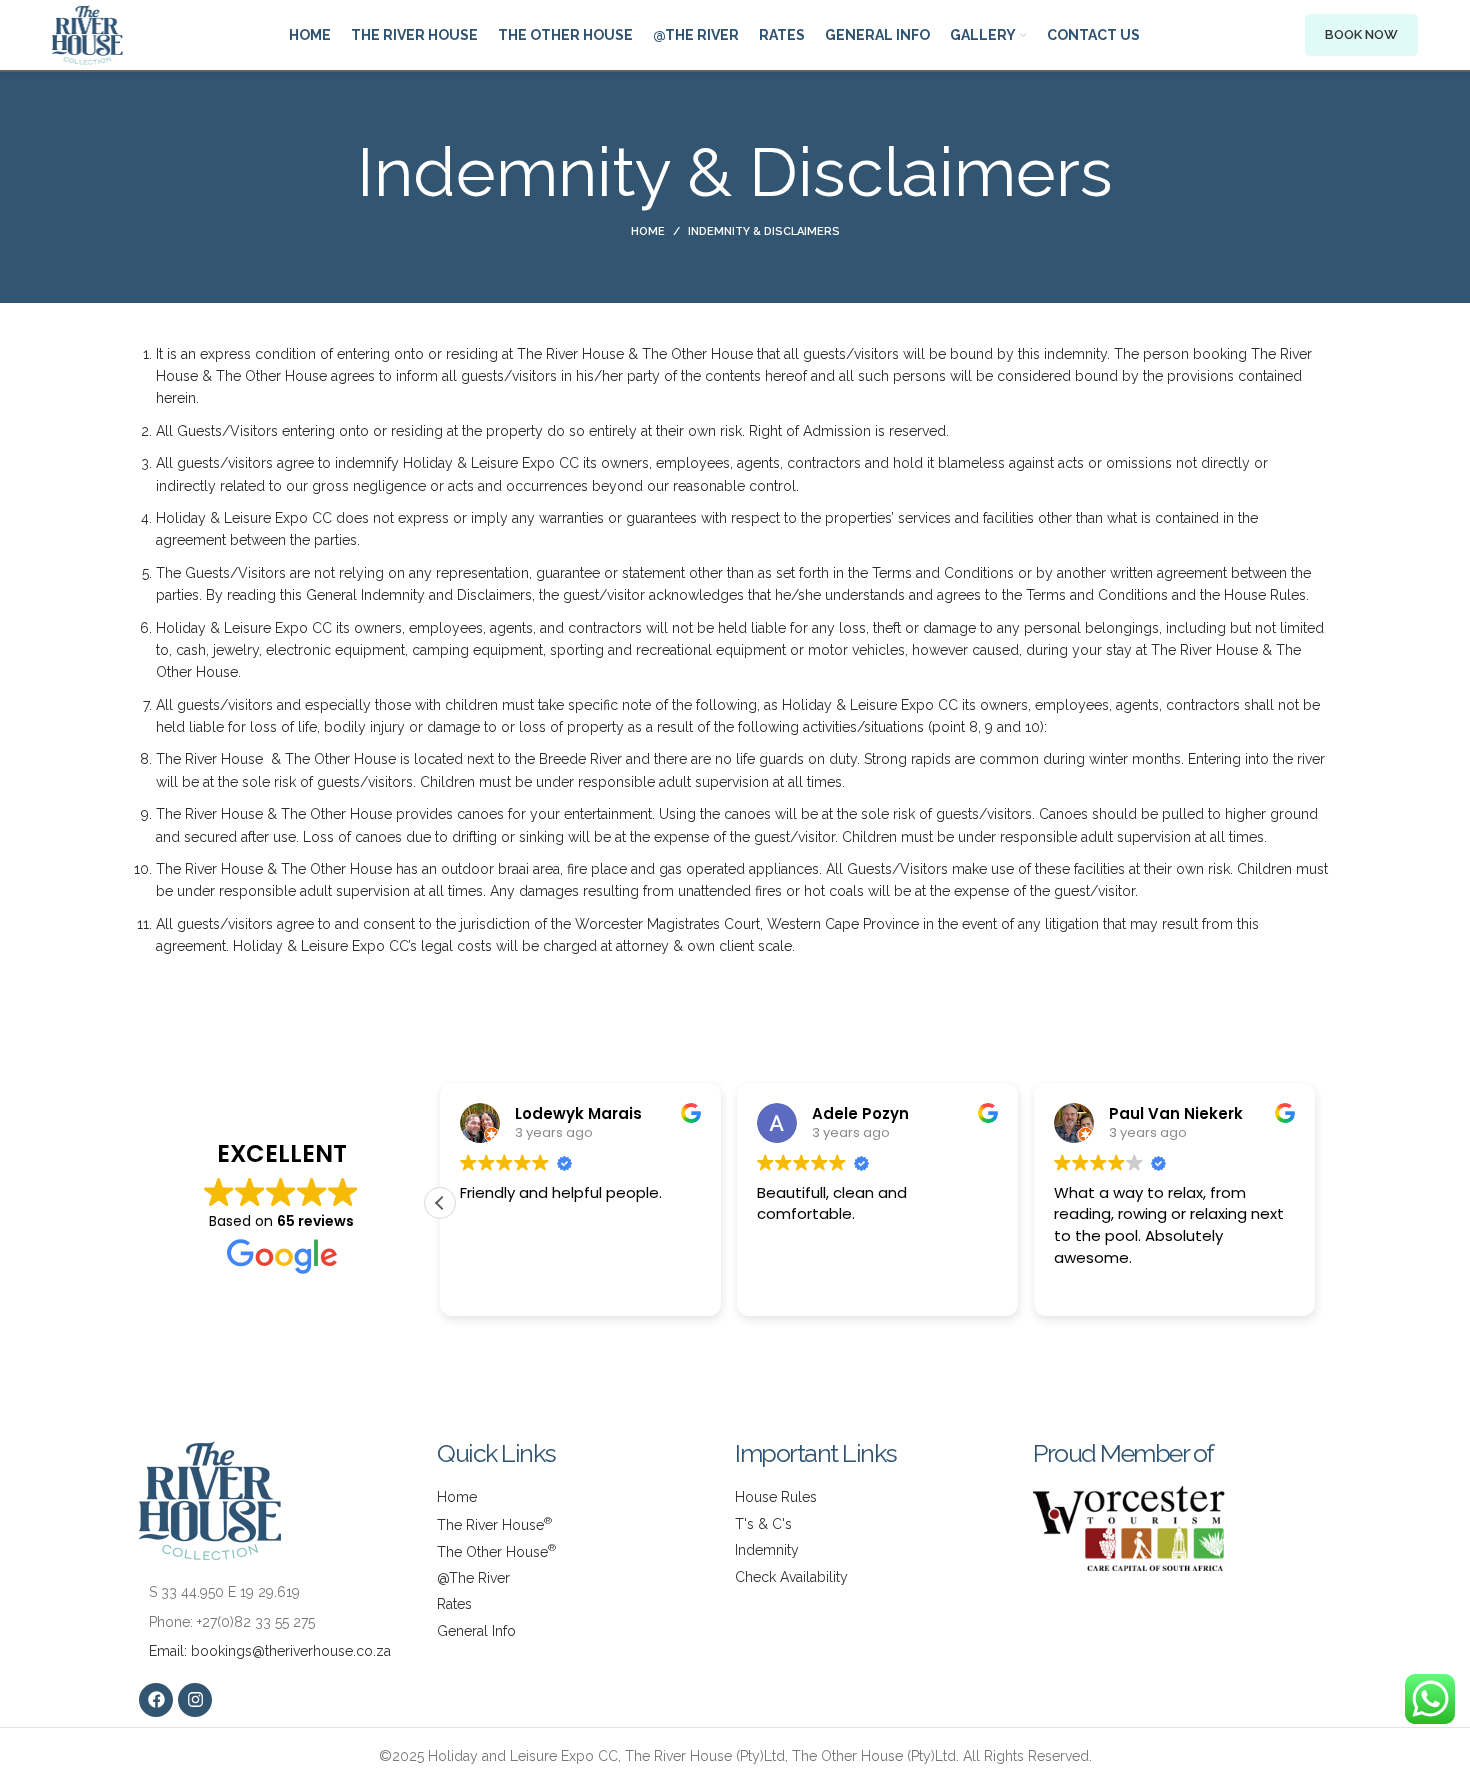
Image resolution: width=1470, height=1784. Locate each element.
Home (648, 231)
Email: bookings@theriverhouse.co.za (270, 1651)
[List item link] (288, 1622)
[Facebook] (156, 1700)
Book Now (1361, 34)
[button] (440, 1203)
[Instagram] (195, 1700)
